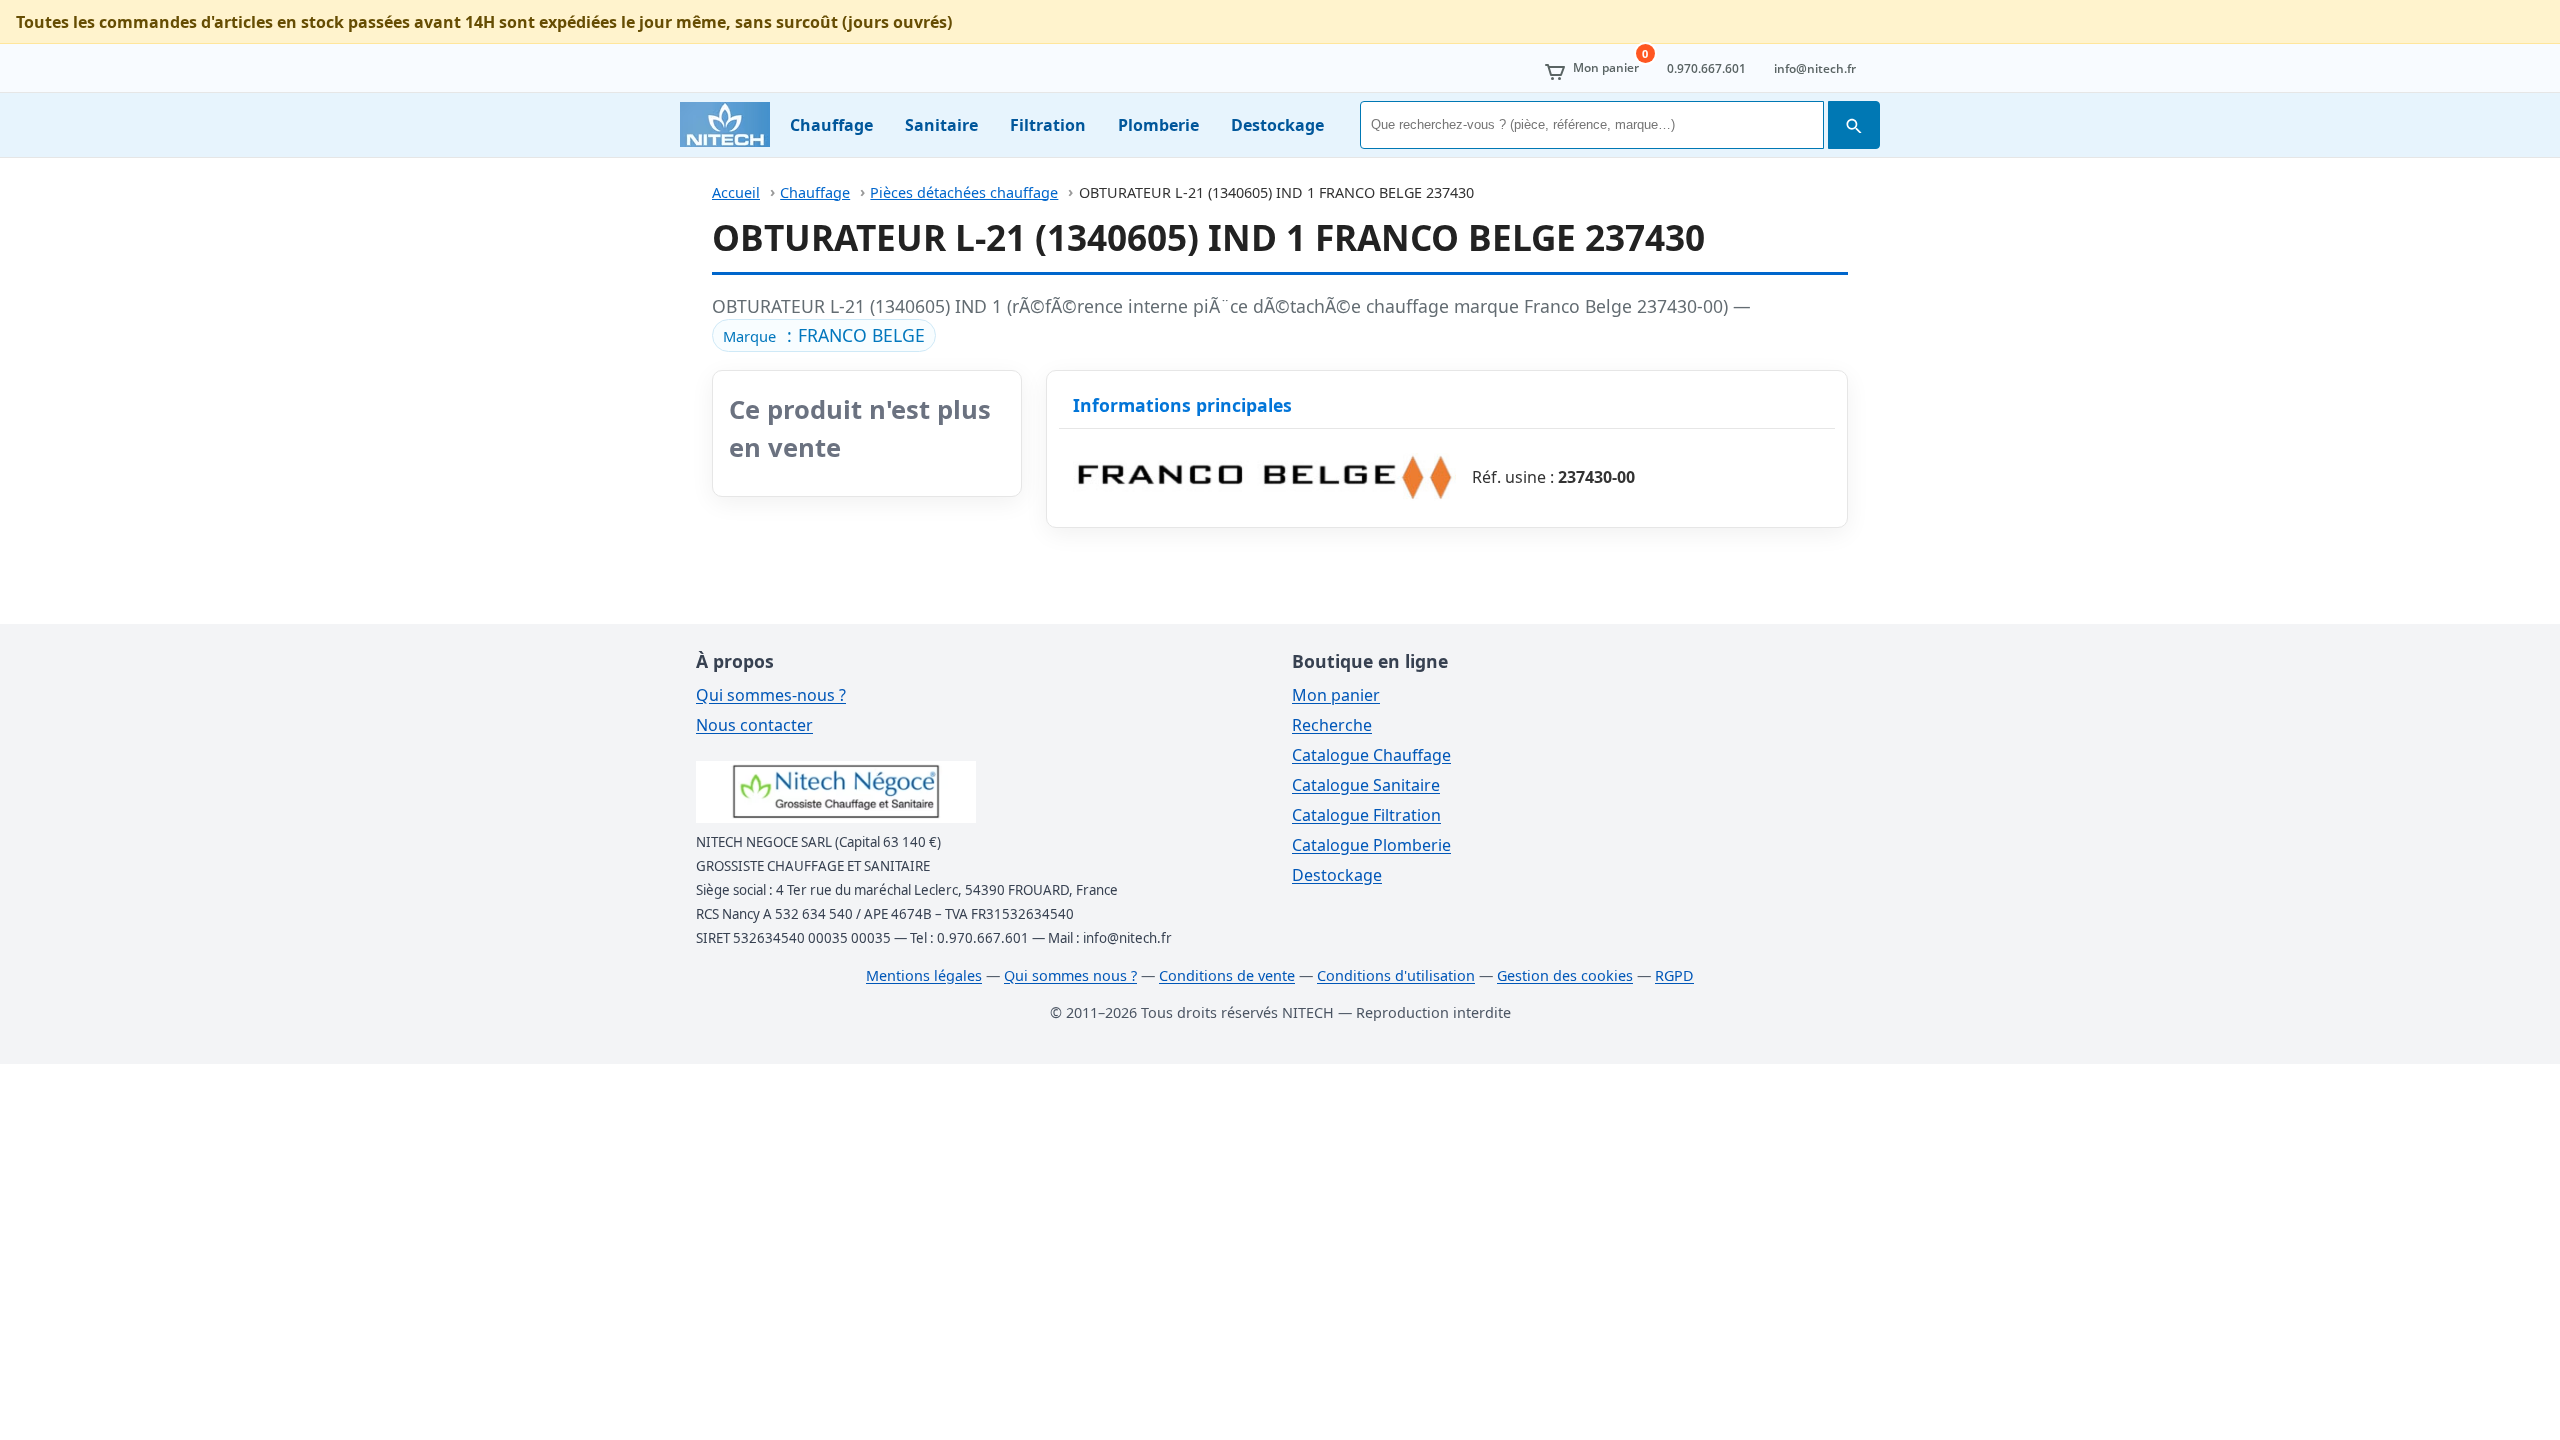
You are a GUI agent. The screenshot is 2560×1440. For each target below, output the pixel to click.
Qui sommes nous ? (1070, 975)
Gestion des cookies (1565, 975)
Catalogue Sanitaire (1366, 785)
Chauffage (831, 125)
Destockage (1277, 125)
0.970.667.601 (1706, 68)
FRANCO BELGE (861, 335)
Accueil (736, 192)
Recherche (1332, 725)
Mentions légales (924, 975)
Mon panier (1336, 695)
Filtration (1048, 125)
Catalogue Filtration (1366, 815)
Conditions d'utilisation (1396, 975)
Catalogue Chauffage (1371, 755)
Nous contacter (754, 725)
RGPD (1674, 975)
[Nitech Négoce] (725, 124)
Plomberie (1158, 125)
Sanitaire (941, 125)
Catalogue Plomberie (1371, 845)
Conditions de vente (1227, 975)
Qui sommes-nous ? (771, 695)
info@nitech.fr (1815, 68)
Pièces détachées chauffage (964, 192)
